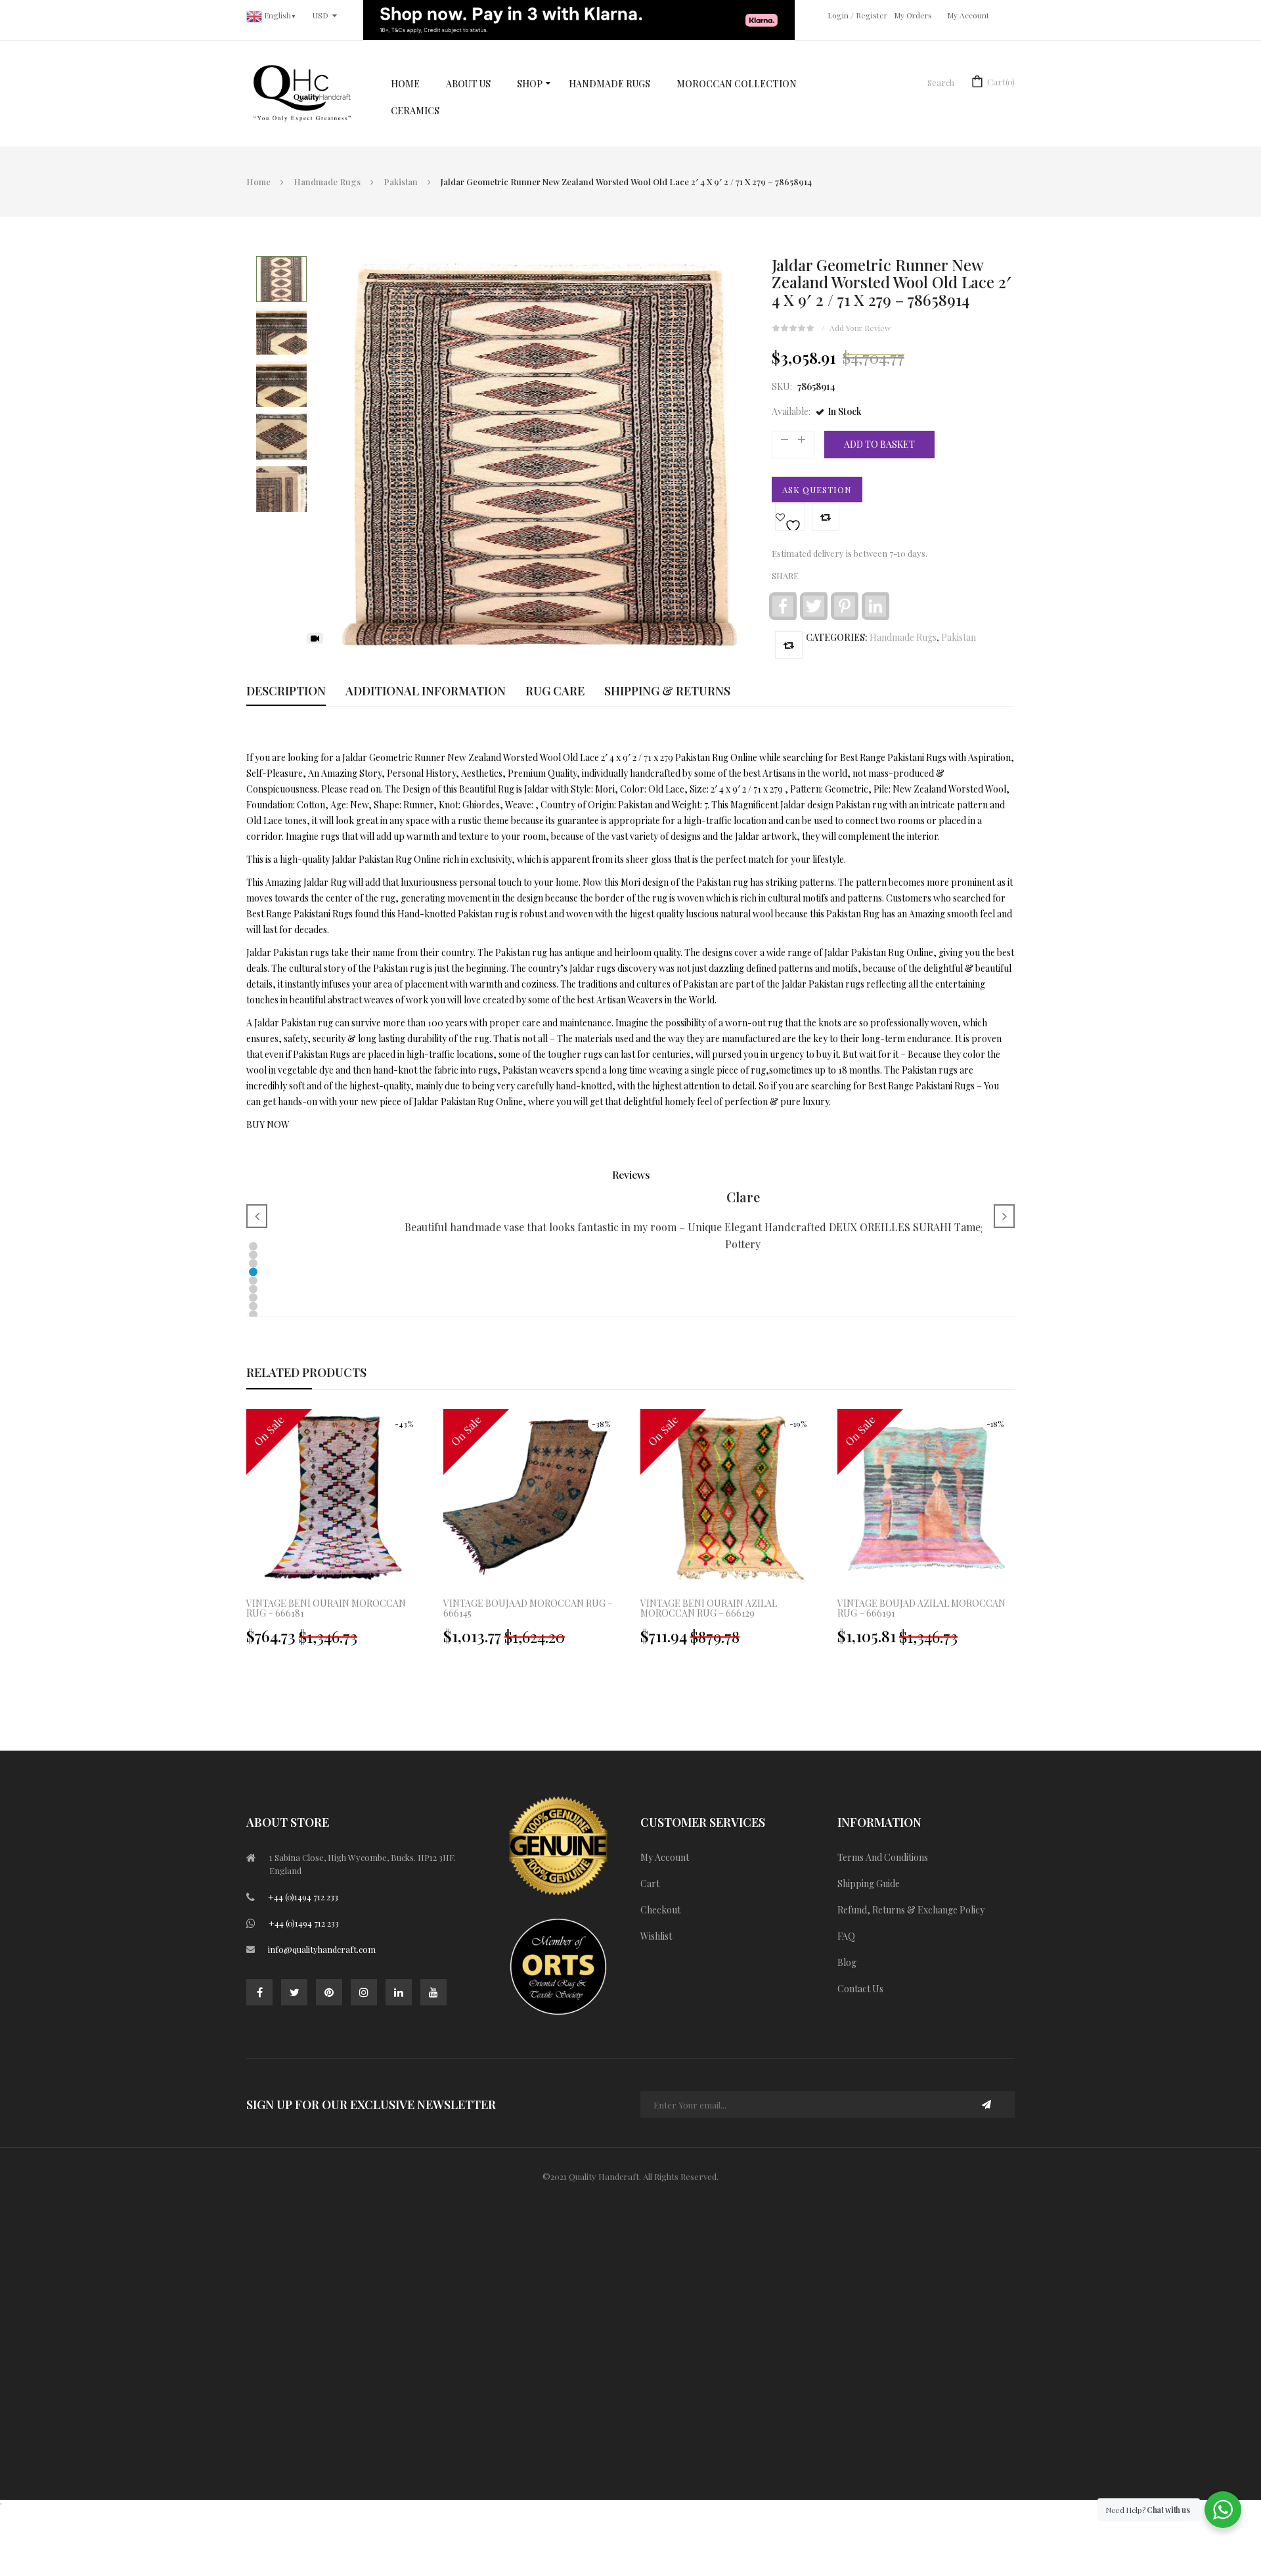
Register (872, 15)
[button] (253, 1247)
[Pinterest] (329, 1992)
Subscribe (987, 2105)
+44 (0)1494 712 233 (303, 1897)
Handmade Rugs (327, 182)
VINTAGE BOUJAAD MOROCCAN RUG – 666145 (528, 1608)
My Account (968, 15)
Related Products (306, 1372)
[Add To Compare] (789, 645)
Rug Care (555, 691)
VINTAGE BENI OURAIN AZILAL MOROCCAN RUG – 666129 (709, 1608)
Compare (826, 517)
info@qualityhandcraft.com (322, 1949)
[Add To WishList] (790, 517)
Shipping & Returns (667, 691)
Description (286, 691)
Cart (1001, 82)
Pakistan (401, 182)
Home (258, 182)
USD (321, 15)
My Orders (913, 15)
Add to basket (879, 444)
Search (941, 82)
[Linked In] (399, 1992)
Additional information (426, 691)
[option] (335, 1534)
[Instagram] (364, 1992)
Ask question (817, 490)
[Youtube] (433, 1992)
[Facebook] (259, 1992)
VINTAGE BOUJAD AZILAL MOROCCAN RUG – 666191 (921, 1608)
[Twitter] (294, 1992)
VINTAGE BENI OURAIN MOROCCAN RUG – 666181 (326, 1608)
